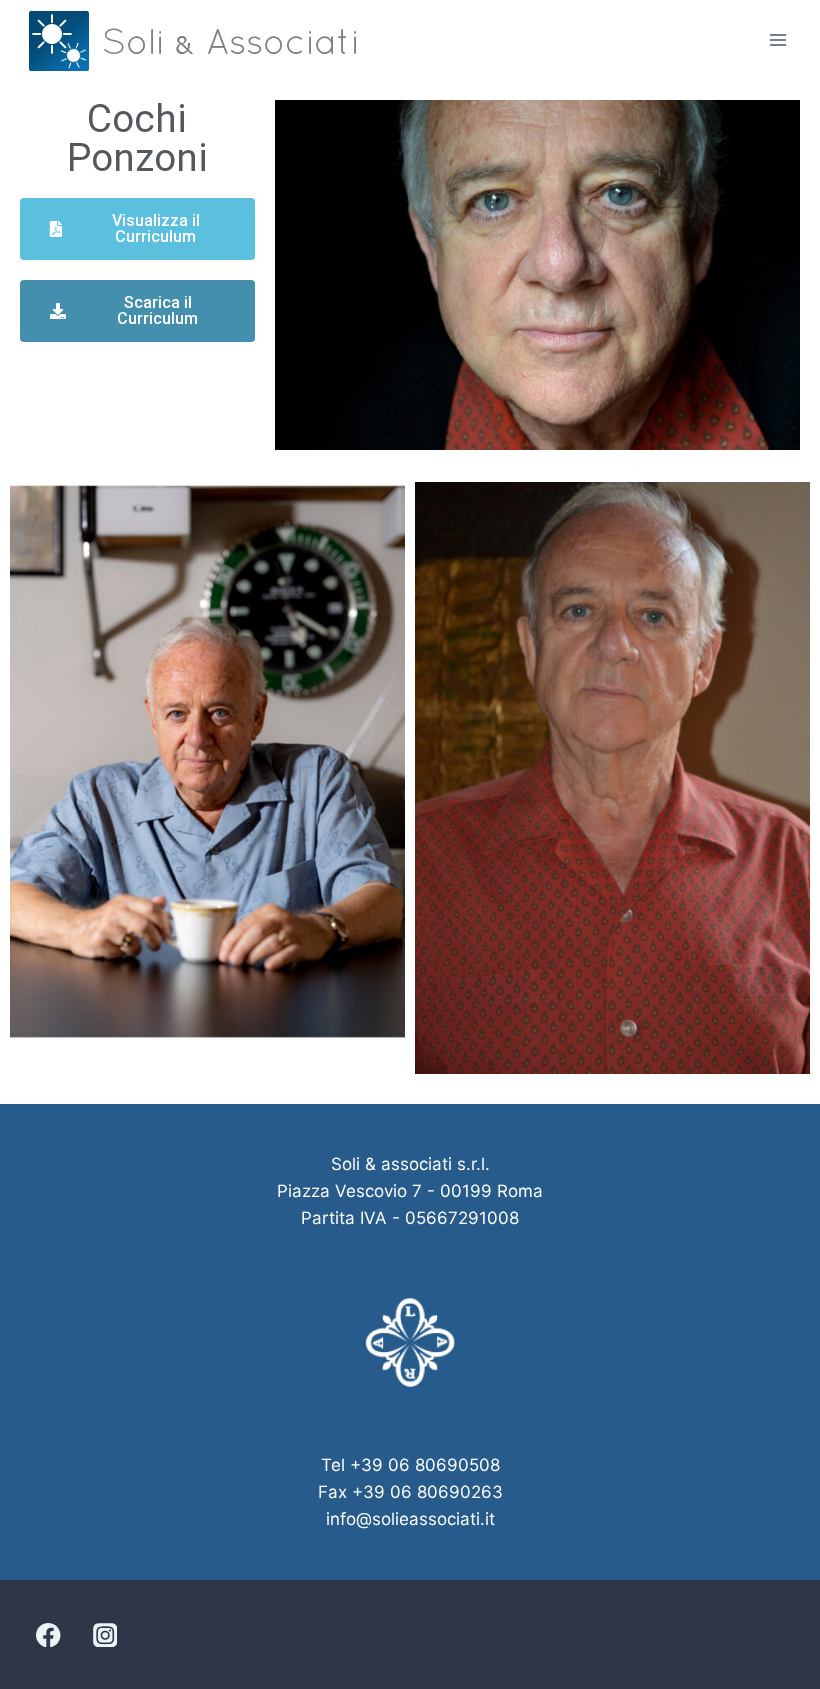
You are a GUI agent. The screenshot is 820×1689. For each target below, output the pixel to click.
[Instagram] (104, 1634)
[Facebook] (48, 1634)
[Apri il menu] (777, 39)
